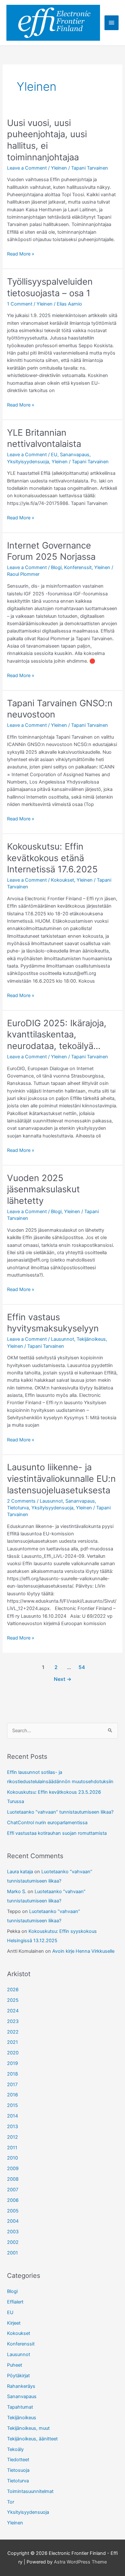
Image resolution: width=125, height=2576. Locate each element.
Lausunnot (63, 1339)
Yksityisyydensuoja (28, 462)
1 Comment (20, 304)
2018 (13, 2074)
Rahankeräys (21, 2386)
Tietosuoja (18, 2470)
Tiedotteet (18, 2460)
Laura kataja (20, 1872)
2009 (13, 2169)
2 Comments (21, 1501)
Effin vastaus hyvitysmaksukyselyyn (53, 1323)
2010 (13, 2158)
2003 (13, 2232)
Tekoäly (15, 2449)
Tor (11, 2502)
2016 (13, 2095)
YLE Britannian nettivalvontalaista (44, 438)
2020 (13, 2053)
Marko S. (17, 1892)
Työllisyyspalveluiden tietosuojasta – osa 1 (50, 287)
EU (54, 455)
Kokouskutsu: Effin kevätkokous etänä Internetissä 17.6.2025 (52, 858)
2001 (13, 2253)
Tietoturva (18, 1508)
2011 (12, 2148)
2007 (13, 2190)
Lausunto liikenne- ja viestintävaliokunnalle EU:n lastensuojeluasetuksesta (61, 1478)
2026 (13, 1990)
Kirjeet (14, 2323)
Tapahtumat (20, 2407)
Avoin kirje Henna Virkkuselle (83, 1951)
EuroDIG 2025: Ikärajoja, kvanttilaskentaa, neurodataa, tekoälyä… (57, 1034)
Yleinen (59, 168)
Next (63, 1679)
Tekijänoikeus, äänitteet (32, 2439)
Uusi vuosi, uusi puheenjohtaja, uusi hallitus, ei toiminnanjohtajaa (47, 140)
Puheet (15, 2365)
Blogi (56, 567)
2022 (13, 2032)
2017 (12, 2085)
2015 (13, 2105)
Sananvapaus (75, 455)
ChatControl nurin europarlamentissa (47, 1823)
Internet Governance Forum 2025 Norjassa (51, 551)
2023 (13, 2021)
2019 (13, 2063)
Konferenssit (78, 567)
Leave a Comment (27, 168)
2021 (13, 2042)
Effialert (15, 2302)
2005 (13, 2211)
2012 (13, 2137)
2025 (13, 2000)
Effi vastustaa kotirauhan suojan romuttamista (57, 1833)
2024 (13, 2011)
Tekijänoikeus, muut (28, 2428)
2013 (13, 2127)
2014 (13, 2116)
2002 (13, 2242)
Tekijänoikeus (91, 1339)
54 (82, 1667)
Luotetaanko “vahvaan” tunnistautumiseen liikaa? (60, 1812)
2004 (13, 2221)
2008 (13, 2179)
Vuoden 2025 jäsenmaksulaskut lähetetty (43, 1189)
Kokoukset (63, 880)
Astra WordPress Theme (80, 2562)
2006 (13, 2200)
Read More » (21, 254)
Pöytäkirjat (18, 2376)
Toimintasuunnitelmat (30, 2491)
